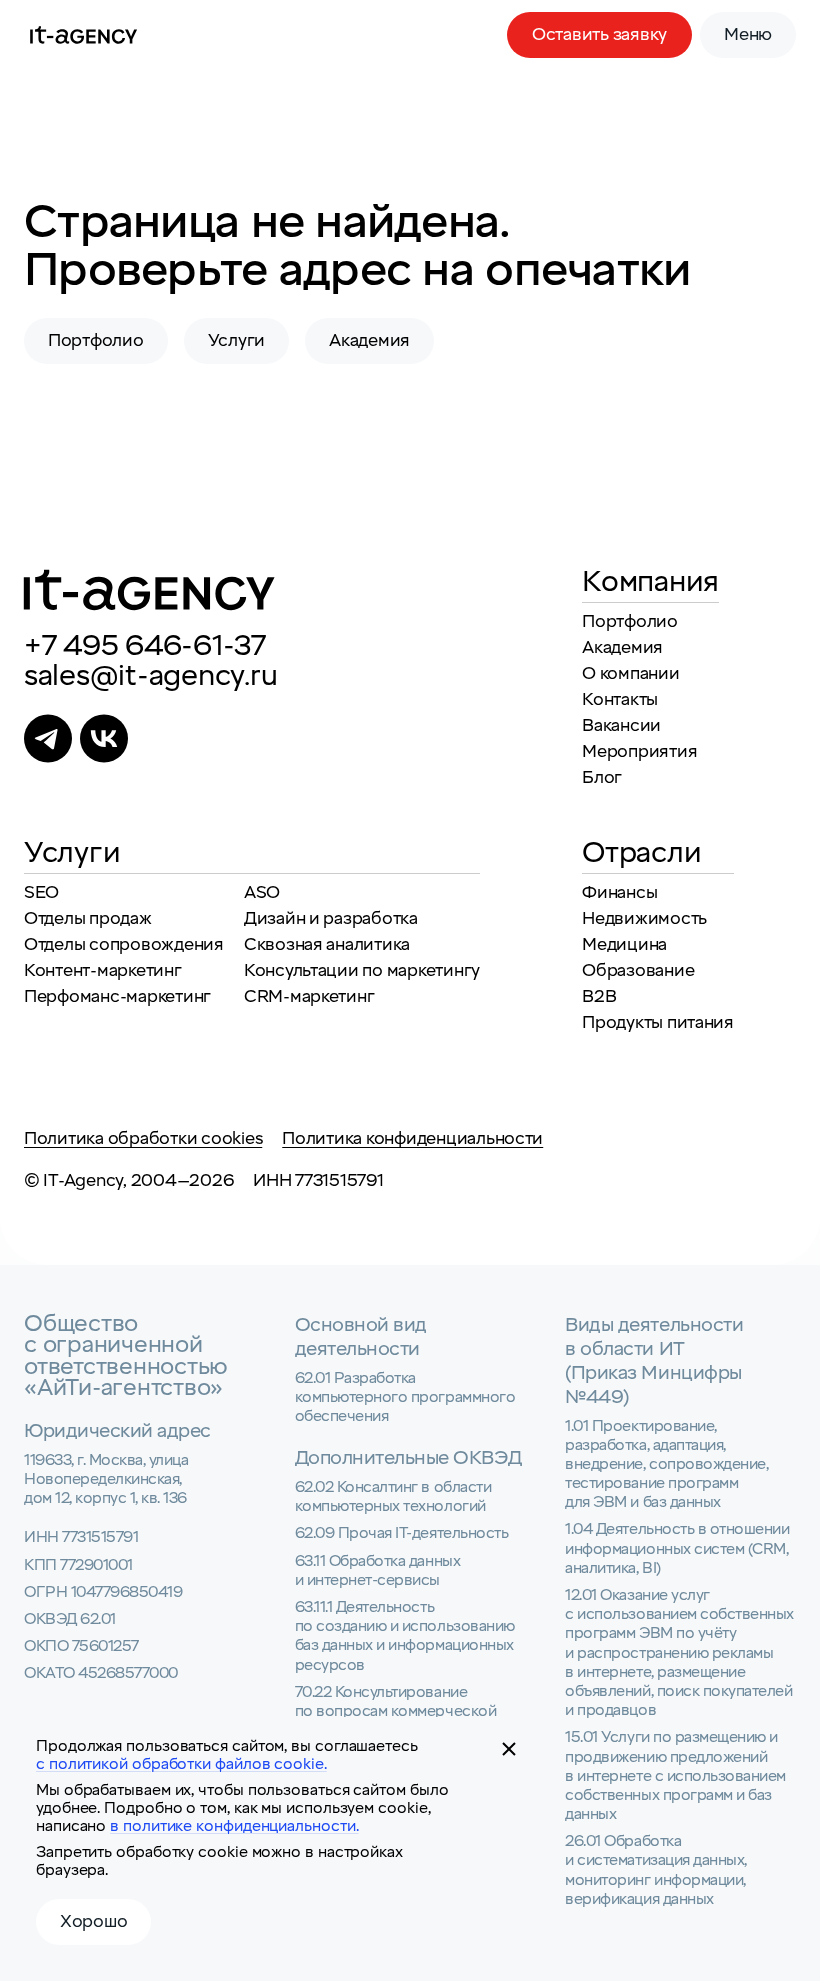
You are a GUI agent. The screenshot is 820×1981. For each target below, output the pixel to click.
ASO (262, 892)
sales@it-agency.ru (150, 676)
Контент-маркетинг (103, 970)
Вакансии (621, 725)
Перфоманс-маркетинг (117, 996)
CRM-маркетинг (309, 996)
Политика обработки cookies (143, 1138)
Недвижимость (644, 918)
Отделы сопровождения (124, 944)
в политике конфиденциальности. (234, 1826)
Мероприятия (639, 751)
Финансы (619, 892)
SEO (41, 892)
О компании (630, 673)
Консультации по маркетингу (362, 970)
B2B (599, 996)
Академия (369, 340)
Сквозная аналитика (327, 944)
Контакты (620, 699)
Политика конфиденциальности (412, 1138)
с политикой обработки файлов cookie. (181, 1764)
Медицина (624, 944)
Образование (638, 970)
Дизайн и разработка (331, 918)
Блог (602, 777)
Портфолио (96, 340)
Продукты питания (658, 1022)
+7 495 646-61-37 (145, 646)
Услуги (236, 340)
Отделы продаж (88, 918)
